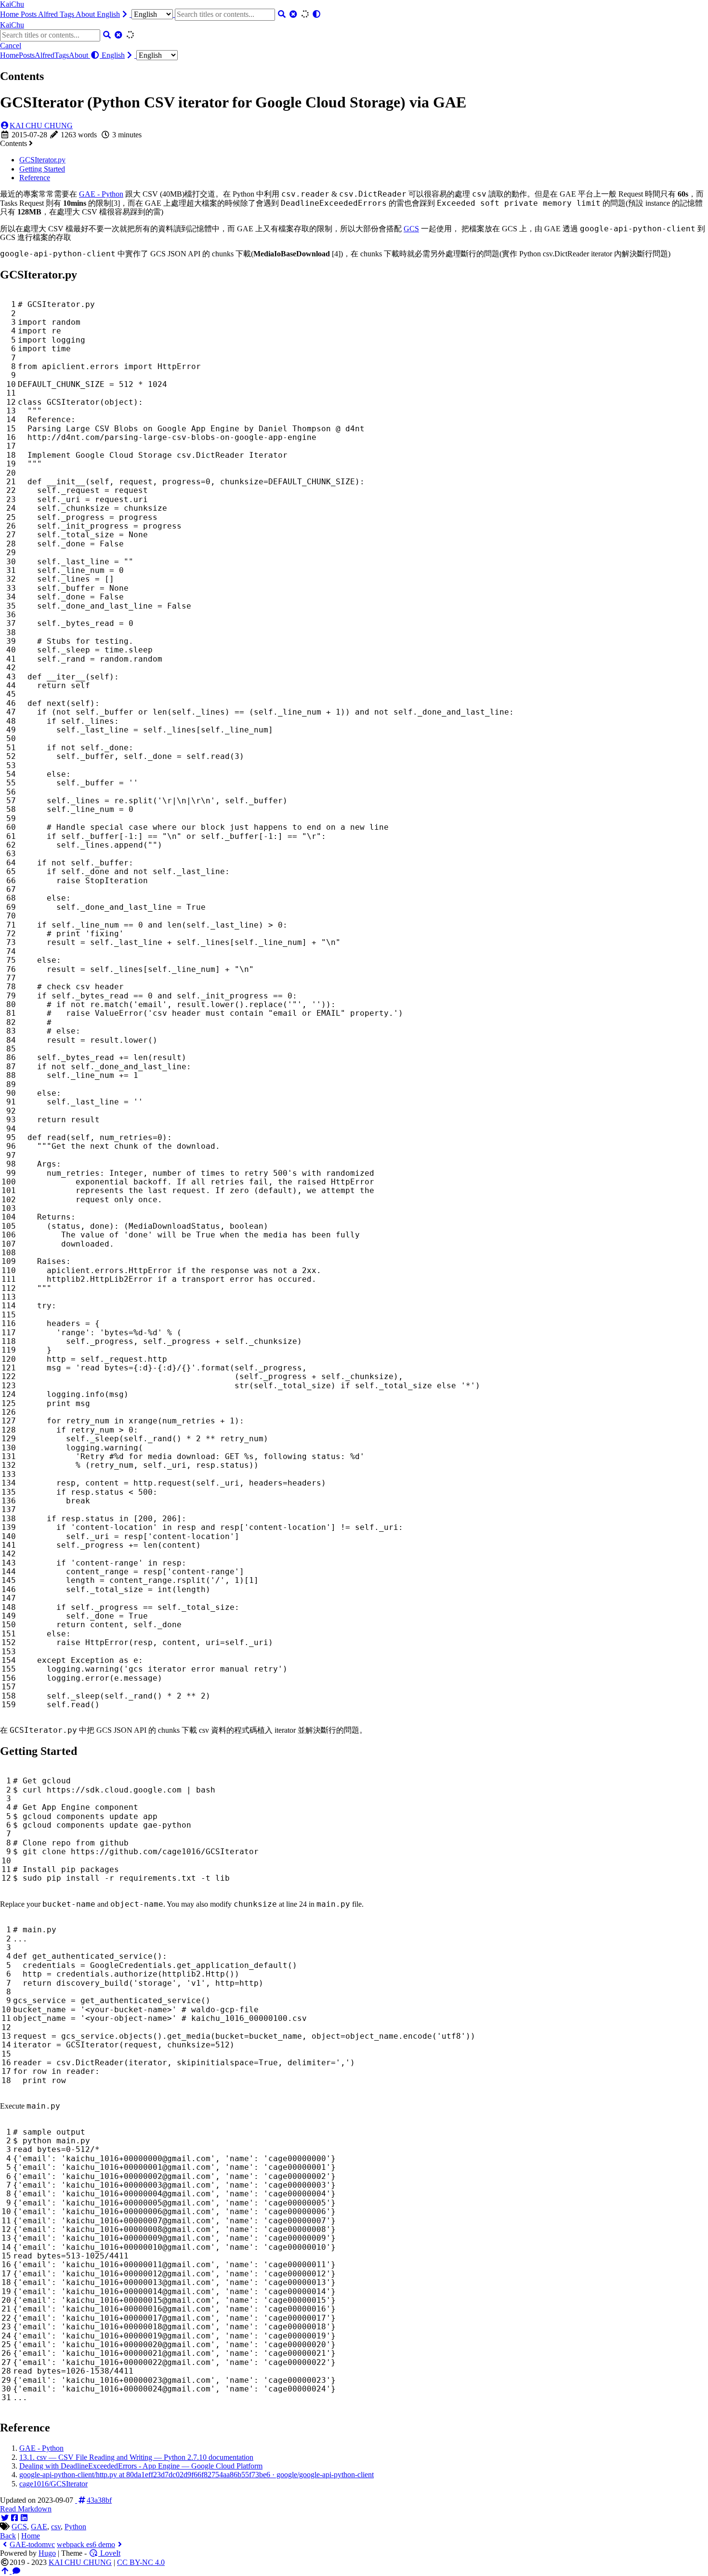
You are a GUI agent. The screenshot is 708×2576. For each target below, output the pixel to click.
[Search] (282, 14)
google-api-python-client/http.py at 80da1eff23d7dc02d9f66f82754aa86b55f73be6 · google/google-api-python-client (197, 2475)
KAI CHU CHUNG (41, 126)
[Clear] (293, 14)
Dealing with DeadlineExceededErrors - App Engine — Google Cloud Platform (141, 2466)
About (86, 14)
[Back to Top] (6, 2571)
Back (8, 2536)
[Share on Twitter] (5, 2518)
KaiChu (12, 4)
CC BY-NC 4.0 (141, 2562)
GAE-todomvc (32, 2544)
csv (56, 2527)
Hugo (47, 2553)
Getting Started (42, 169)
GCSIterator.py (42, 160)
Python (75, 2527)
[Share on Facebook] (14, 2518)
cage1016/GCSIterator (53, 2484)
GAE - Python (101, 194)
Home (10, 14)
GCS (411, 229)
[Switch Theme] (316, 14)
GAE (39, 2527)
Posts (29, 14)
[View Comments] (16, 2571)
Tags (68, 14)
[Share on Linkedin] (24, 2518)
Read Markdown (26, 2509)
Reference (35, 178)
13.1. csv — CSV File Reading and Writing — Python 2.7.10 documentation (136, 2457)
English (108, 14)
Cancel (11, 46)
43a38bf (99, 2500)
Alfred (49, 14)
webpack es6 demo (86, 2544)
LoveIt (109, 2553)
